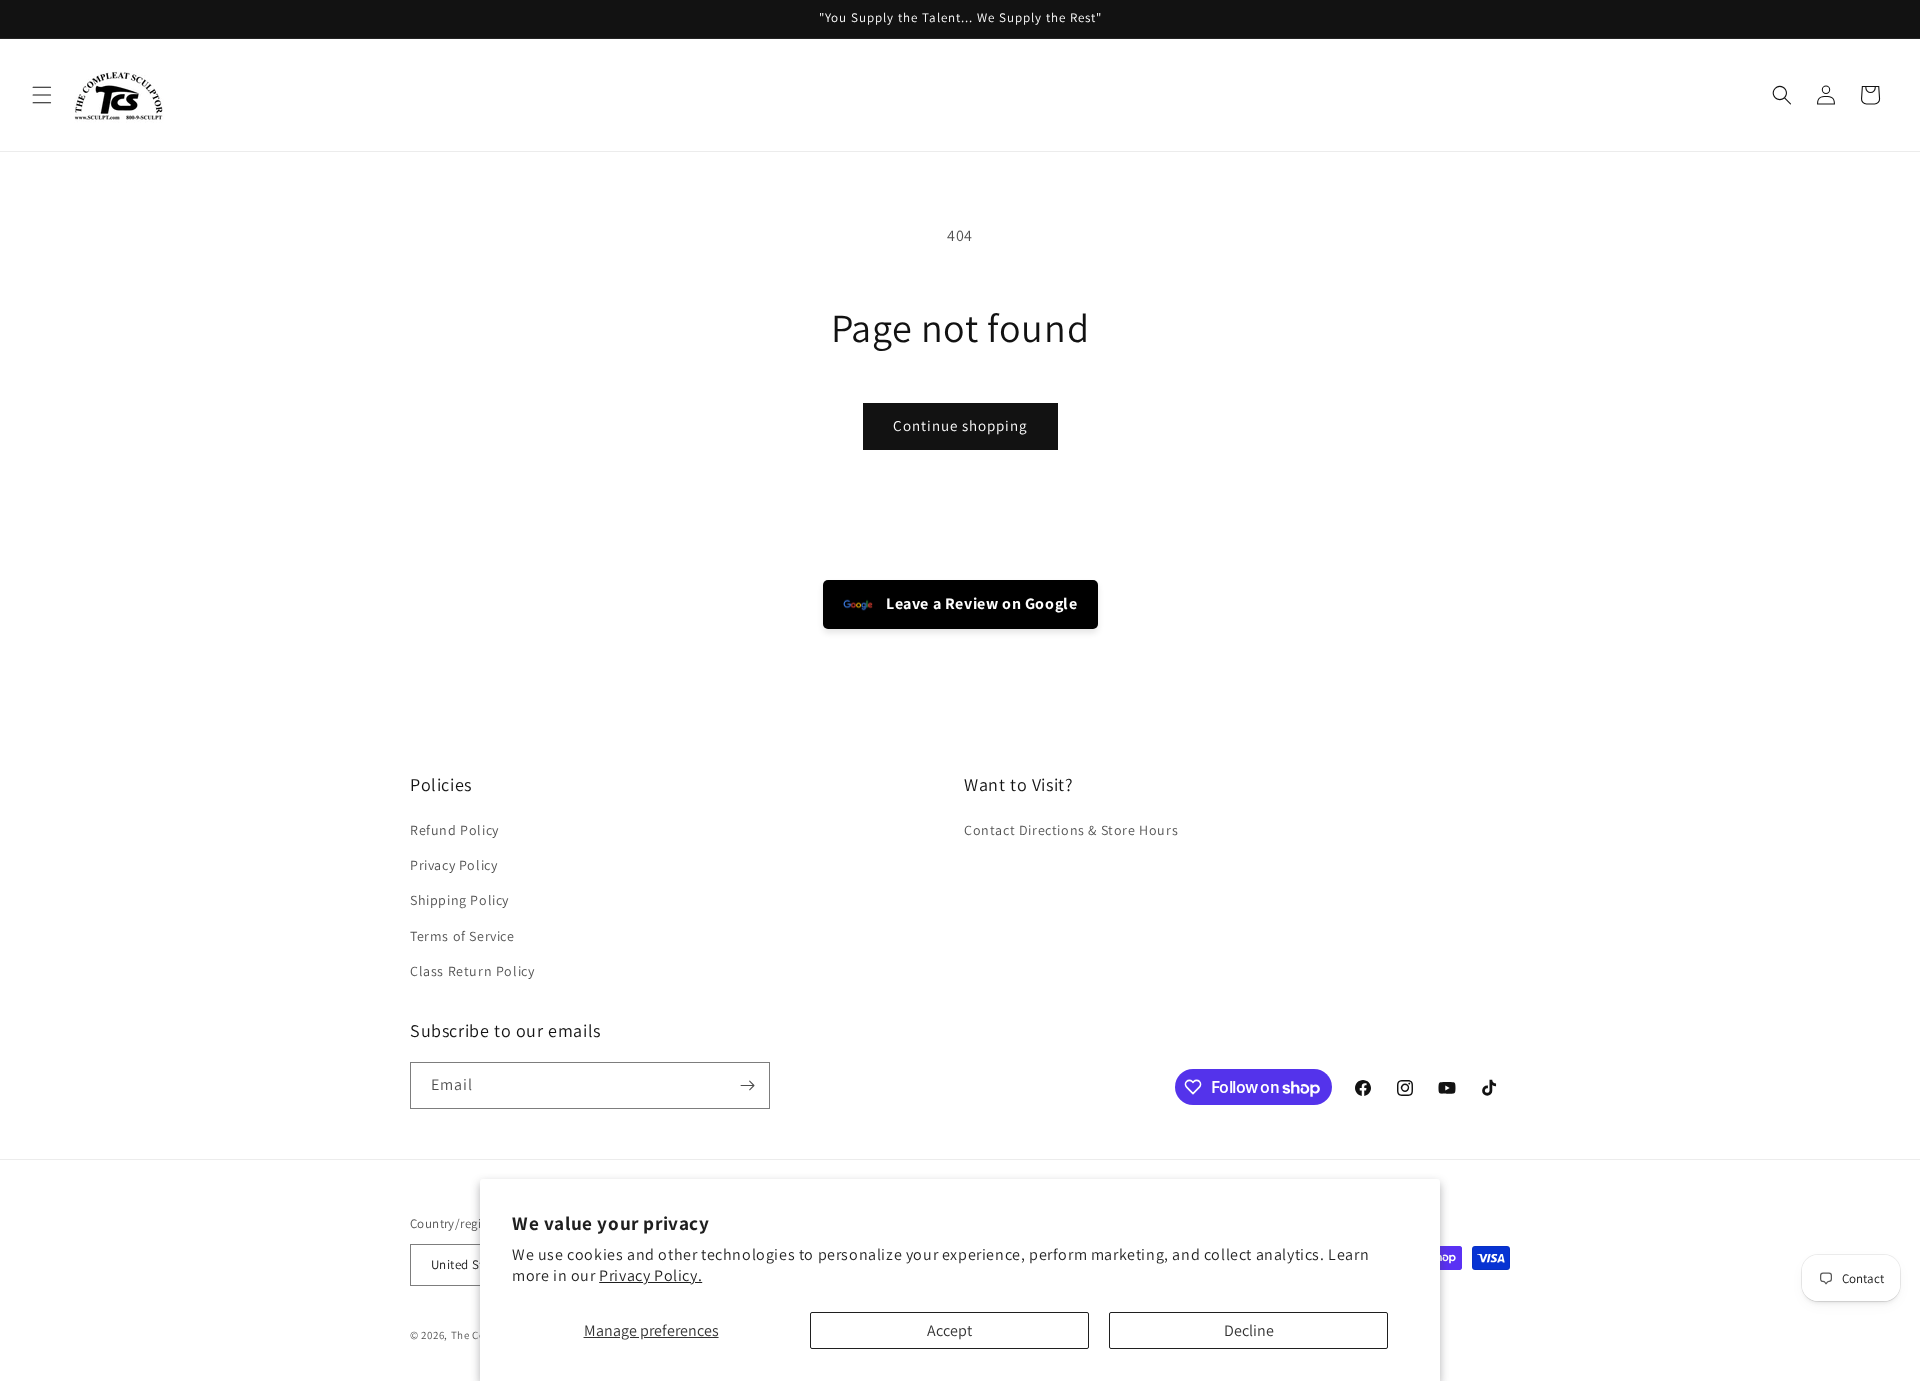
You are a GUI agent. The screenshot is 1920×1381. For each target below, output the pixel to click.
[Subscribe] (747, 1085)
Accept (949, 1330)
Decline (1249, 1330)
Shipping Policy (459, 900)
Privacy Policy (453, 865)
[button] (42, 95)
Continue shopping (960, 425)
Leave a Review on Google (980, 603)
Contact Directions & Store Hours (1071, 830)
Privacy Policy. (650, 1275)
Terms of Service (462, 936)
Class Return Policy (472, 971)
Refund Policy (454, 830)
